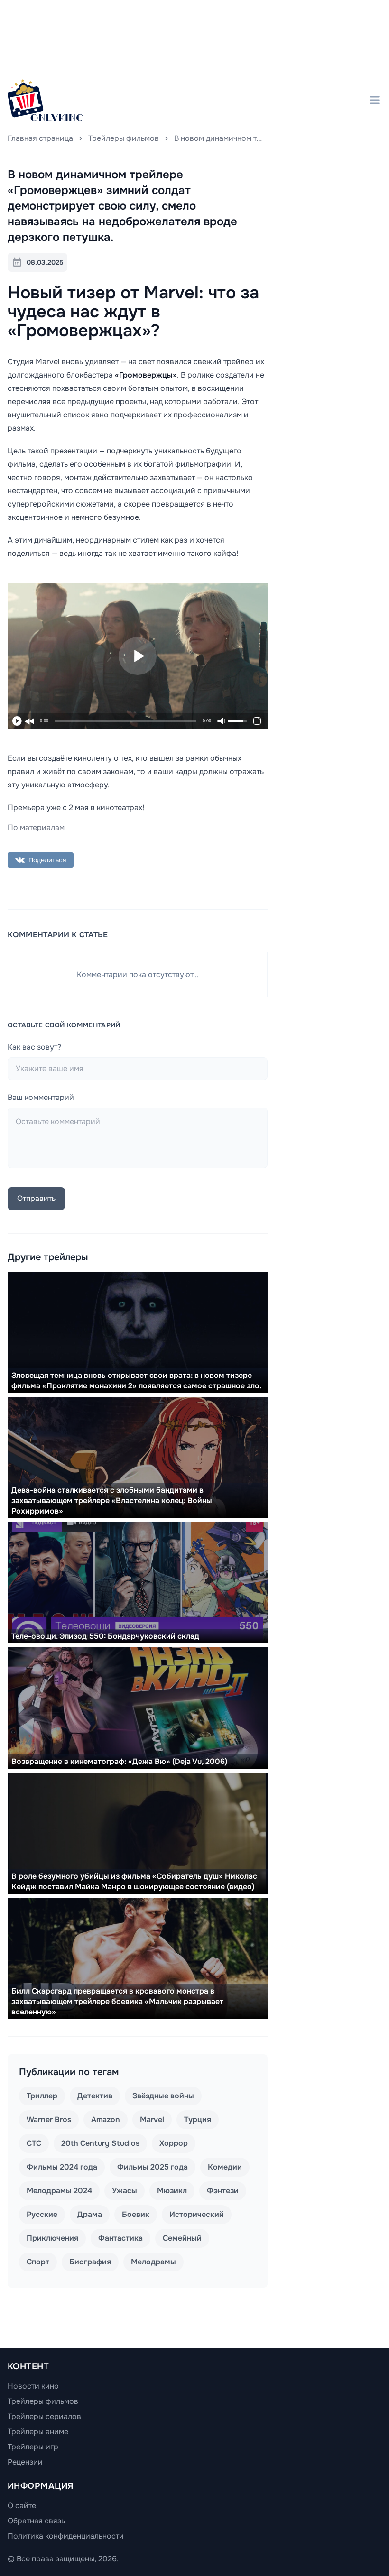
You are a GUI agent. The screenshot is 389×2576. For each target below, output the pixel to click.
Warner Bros (49, 2119)
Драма (90, 2214)
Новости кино (33, 2386)
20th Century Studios (100, 2143)
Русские (42, 2214)
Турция (198, 2119)
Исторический (197, 2214)
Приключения (52, 2238)
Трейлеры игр (33, 2447)
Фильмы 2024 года (62, 2167)
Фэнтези (223, 2191)
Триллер (42, 2096)
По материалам (36, 827)
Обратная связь (36, 2521)
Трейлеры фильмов (124, 138)
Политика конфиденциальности (66, 2536)
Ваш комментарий (41, 1097)
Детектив (95, 2096)
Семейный (182, 2238)
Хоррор (174, 2143)
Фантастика (120, 2238)
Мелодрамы (153, 2262)
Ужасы (125, 2191)
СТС (34, 2143)
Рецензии (25, 2462)
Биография (90, 2262)
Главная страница (40, 138)
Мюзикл (172, 2191)
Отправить (36, 1198)
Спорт (38, 2262)
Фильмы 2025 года (153, 2167)
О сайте (22, 2506)
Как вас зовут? (34, 1047)
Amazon (106, 2119)
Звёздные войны (163, 2096)
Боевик (136, 2214)
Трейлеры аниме (38, 2432)
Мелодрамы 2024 (59, 2191)
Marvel (152, 2119)
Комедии (225, 2167)
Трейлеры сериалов (44, 2416)
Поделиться (47, 860)
